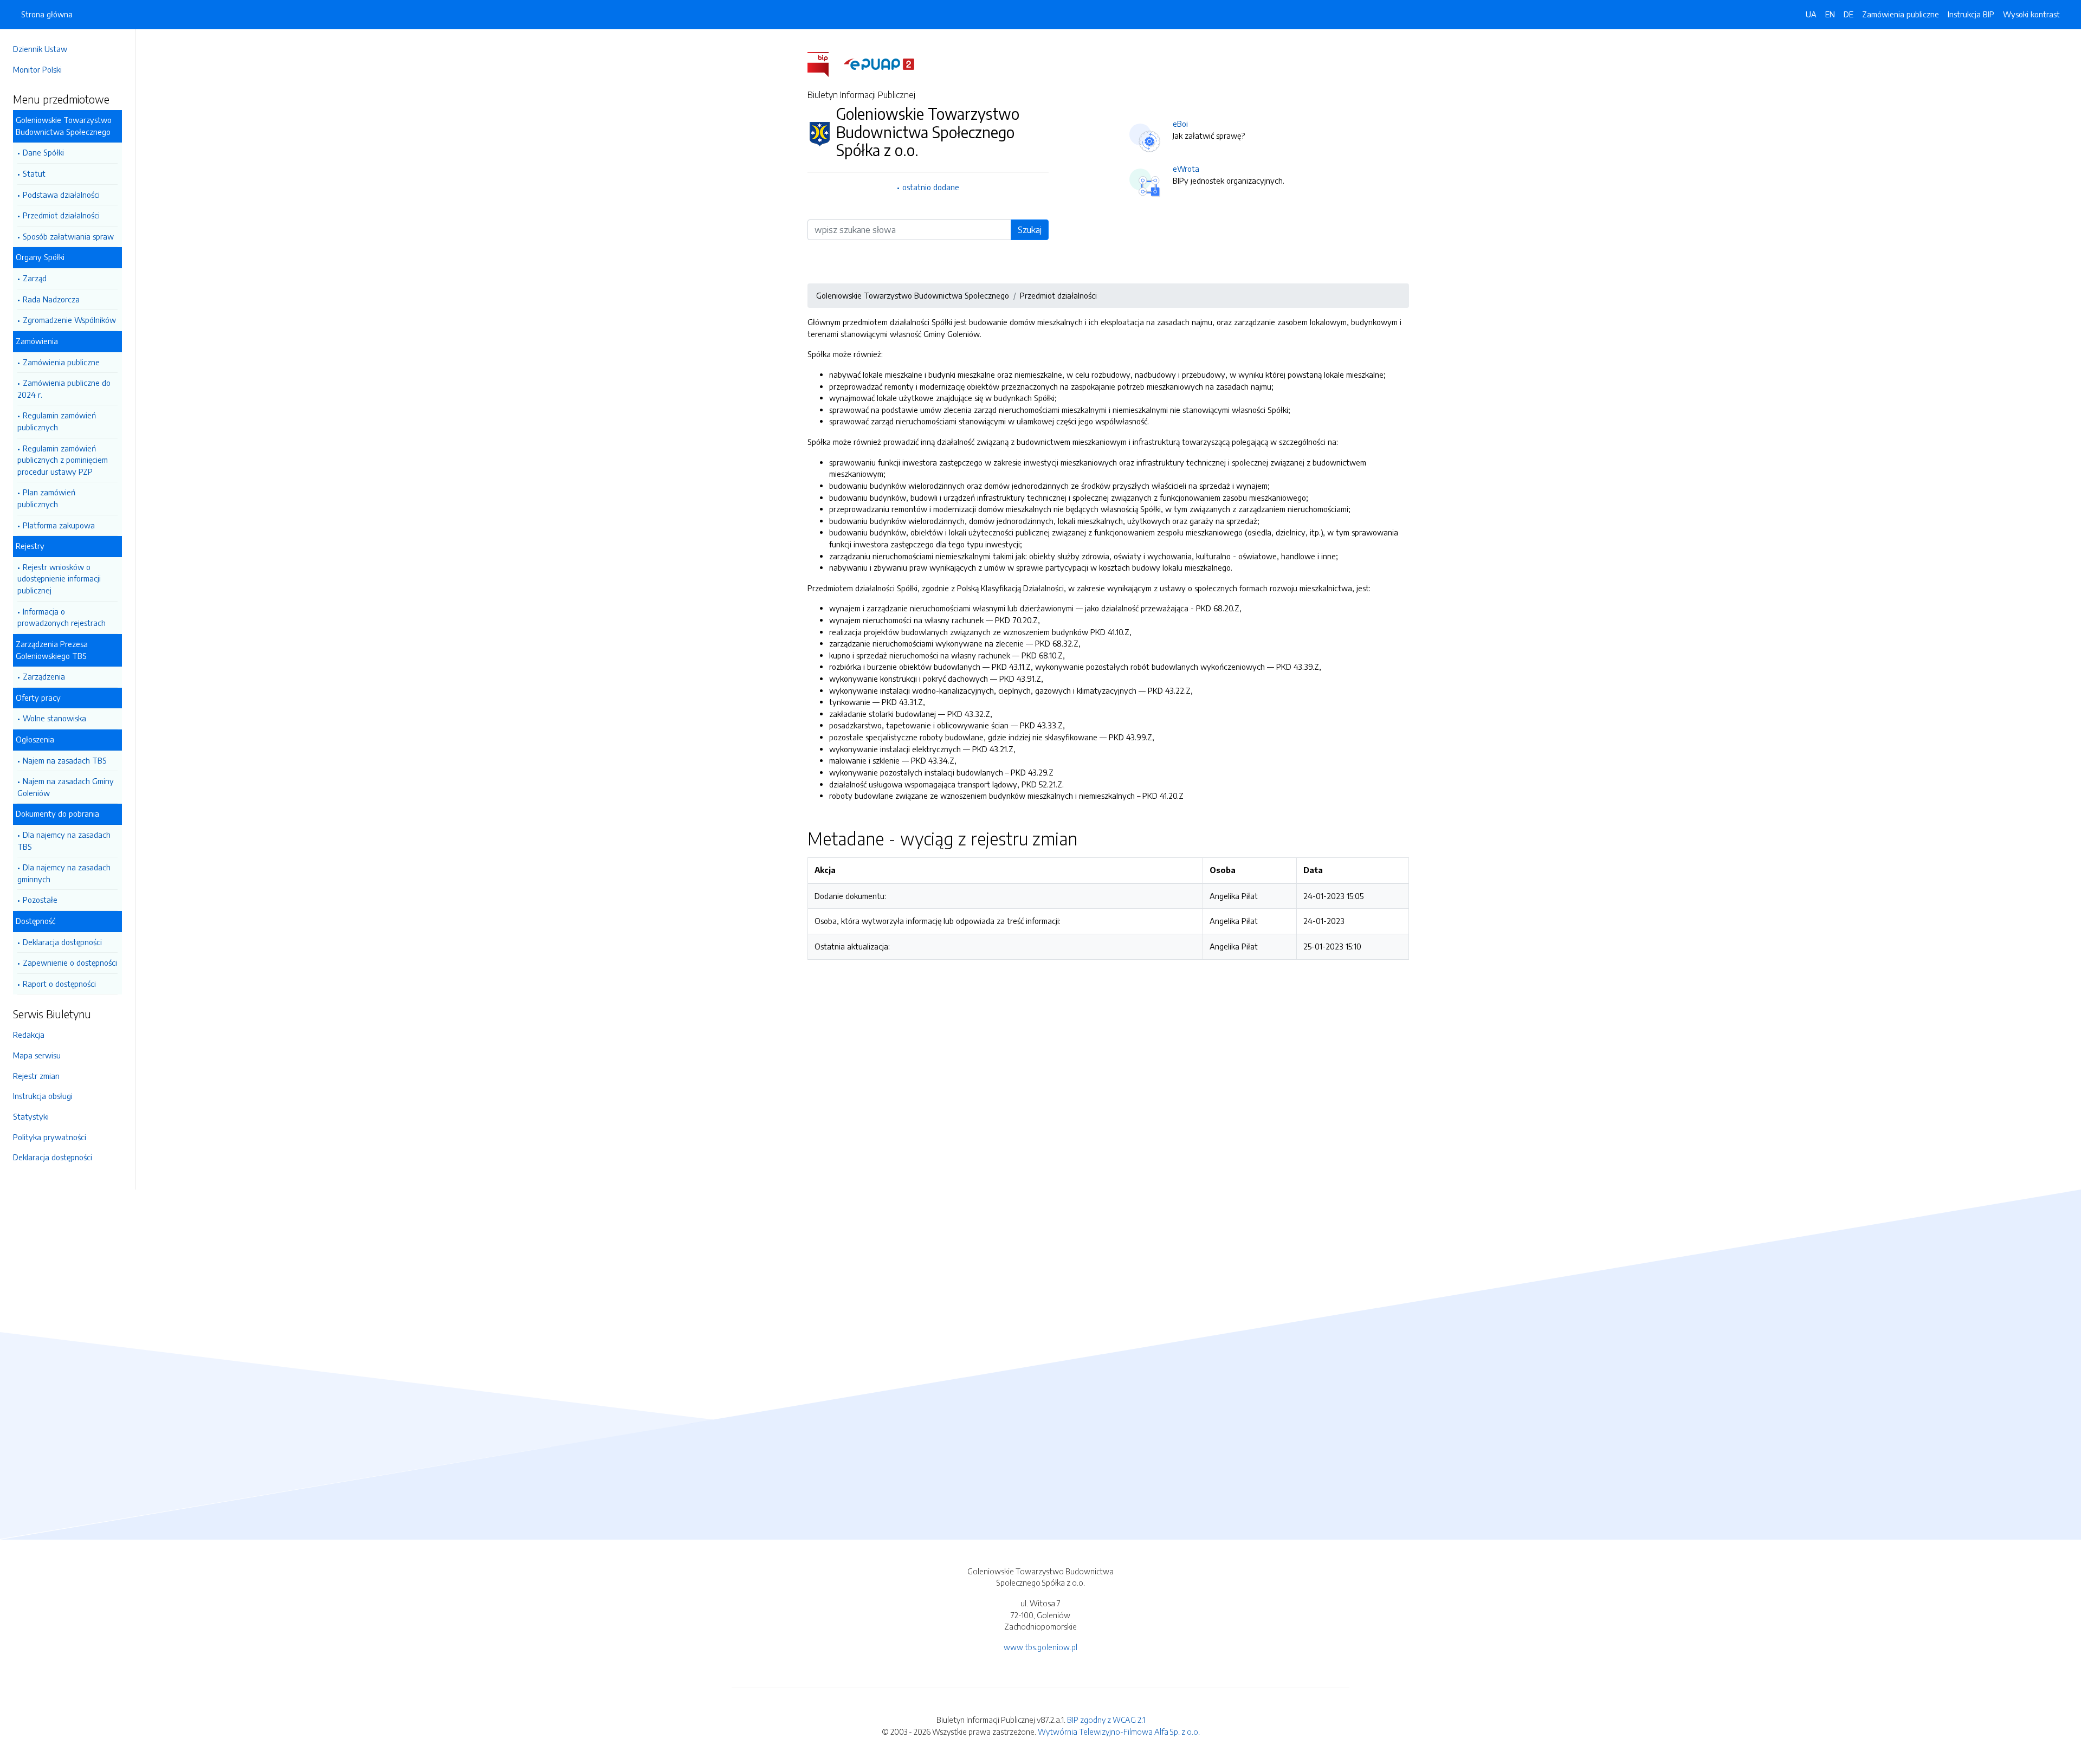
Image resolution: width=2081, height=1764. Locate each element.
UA (1811, 14)
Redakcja (29, 1035)
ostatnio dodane (931, 187)
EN (1830, 14)
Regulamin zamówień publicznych (57, 421)
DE (1849, 14)
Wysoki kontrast (2031, 14)
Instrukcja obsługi (43, 1096)
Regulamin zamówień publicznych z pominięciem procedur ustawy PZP (63, 460)
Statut (34, 173)
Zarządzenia (44, 676)
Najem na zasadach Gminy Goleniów (66, 787)
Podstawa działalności (61, 195)
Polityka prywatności (50, 1137)
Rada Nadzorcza (51, 299)
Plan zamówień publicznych (46, 498)
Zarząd (35, 278)
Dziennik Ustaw (40, 49)
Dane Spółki (43, 152)
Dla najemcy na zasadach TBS (64, 841)
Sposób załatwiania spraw (68, 236)
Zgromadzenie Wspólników (69, 320)
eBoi (1180, 124)
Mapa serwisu (37, 1055)
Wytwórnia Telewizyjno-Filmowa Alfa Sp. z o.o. (1119, 1731)
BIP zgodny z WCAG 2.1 (1106, 1720)
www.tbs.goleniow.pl (1040, 1647)
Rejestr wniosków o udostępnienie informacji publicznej (59, 579)
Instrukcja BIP (1971, 14)
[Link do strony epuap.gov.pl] (879, 63)
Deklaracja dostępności (62, 942)
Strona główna (47, 14)
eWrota (1186, 169)
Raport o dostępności (59, 984)
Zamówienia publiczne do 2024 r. (64, 389)
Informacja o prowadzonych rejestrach (62, 617)
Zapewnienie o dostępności (70, 962)
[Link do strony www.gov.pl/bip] (825, 63)
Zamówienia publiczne (61, 362)
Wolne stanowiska (54, 718)
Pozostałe (40, 900)
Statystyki (31, 1116)
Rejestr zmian (36, 1076)
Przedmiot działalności (61, 215)
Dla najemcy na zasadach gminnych (64, 873)
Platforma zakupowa (59, 525)
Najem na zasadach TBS (65, 760)
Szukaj (1030, 230)
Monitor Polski (37, 69)
